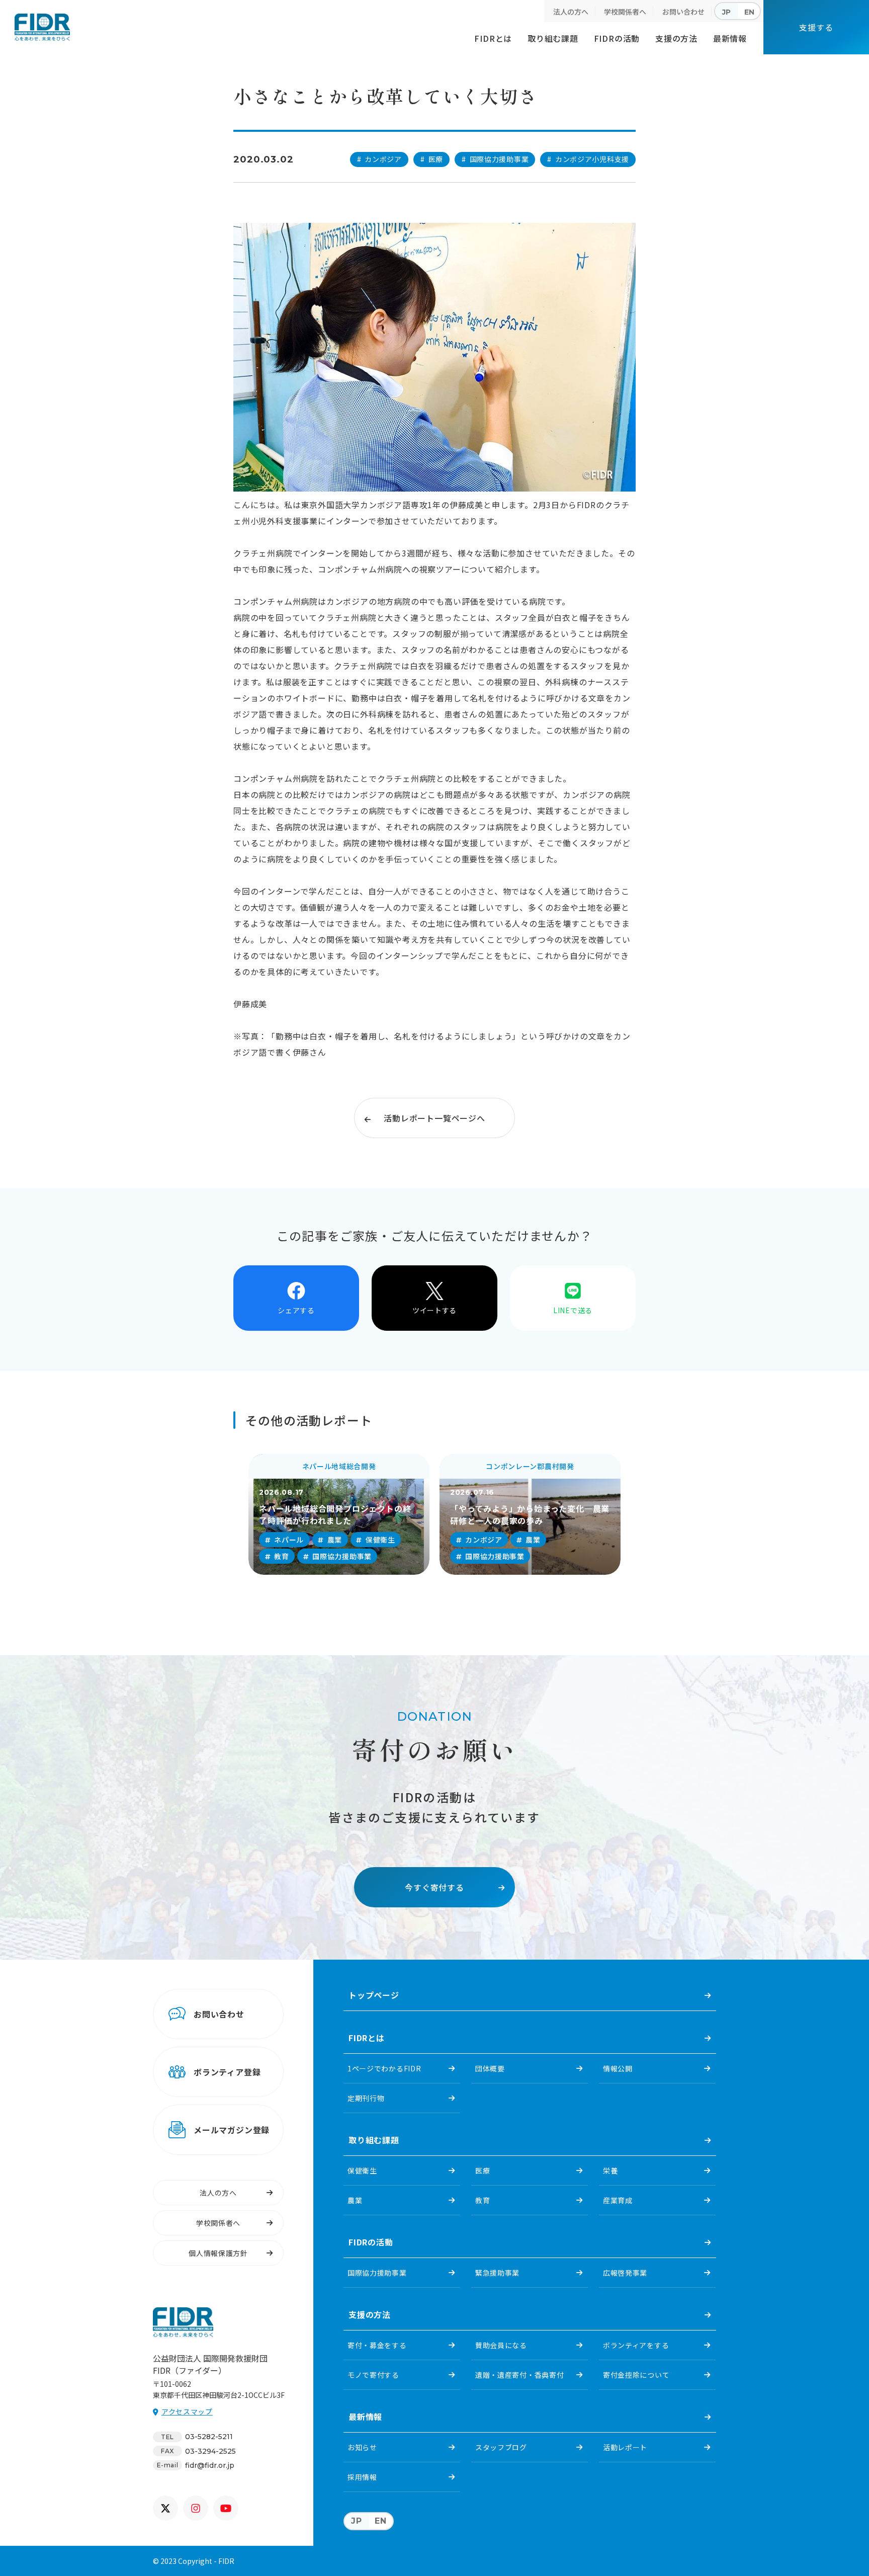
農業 (355, 2200)
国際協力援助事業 (377, 2273)
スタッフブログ (501, 2447)
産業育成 (618, 2200)
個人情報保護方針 (218, 2253)
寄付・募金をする (377, 2345)
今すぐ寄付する (434, 1887)
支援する (816, 27)
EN (749, 12)
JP (726, 12)
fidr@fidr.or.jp (210, 2465)
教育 (483, 2200)
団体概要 (490, 2068)
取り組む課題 (553, 38)
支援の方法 (676, 38)
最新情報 (730, 38)
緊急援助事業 (497, 2273)
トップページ (374, 1995)
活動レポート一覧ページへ (434, 1118)
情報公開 (618, 2068)
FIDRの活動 (617, 38)
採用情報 (362, 2477)
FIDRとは (493, 38)
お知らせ (362, 2447)
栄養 (610, 2170)
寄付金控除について (636, 2375)
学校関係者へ (625, 12)
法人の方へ (571, 12)
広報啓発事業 (625, 2273)
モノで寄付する (373, 2375)
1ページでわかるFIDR (384, 2068)
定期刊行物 (366, 2098)
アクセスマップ (187, 2411)
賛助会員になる (501, 2345)
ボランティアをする (636, 2345)
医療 (483, 2170)
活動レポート (625, 2447)
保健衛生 (362, 2170)
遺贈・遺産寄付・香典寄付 (519, 2375)
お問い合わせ (683, 12)
